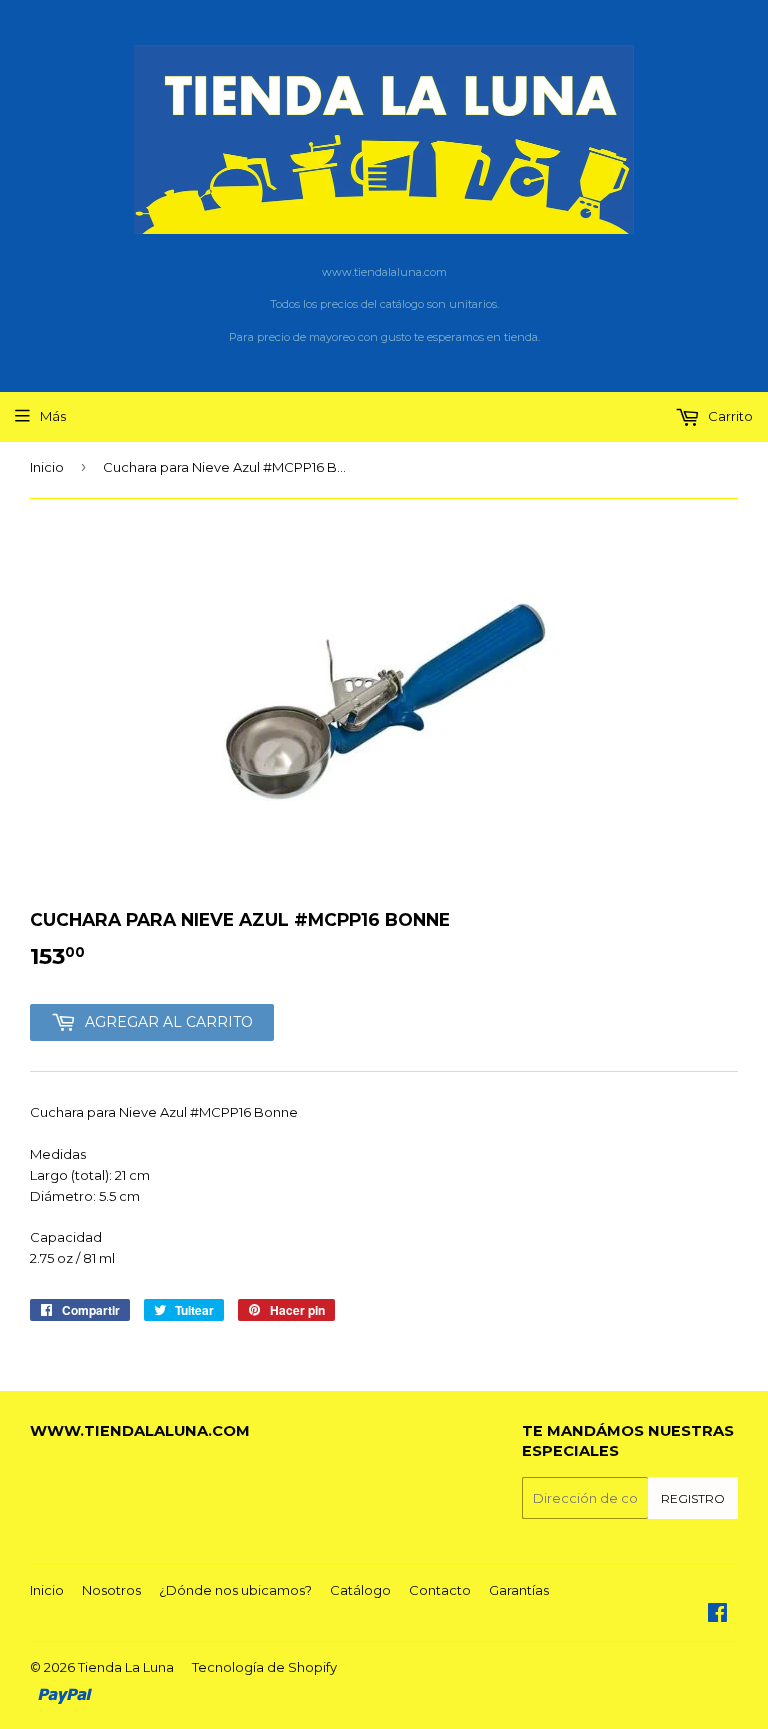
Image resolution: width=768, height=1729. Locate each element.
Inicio (47, 467)
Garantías (519, 1590)
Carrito (729, 416)
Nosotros (111, 1590)
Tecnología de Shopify (264, 1667)
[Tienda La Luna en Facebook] (717, 1615)
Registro (693, 1498)
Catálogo (360, 1590)
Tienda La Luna (126, 1667)
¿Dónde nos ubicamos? (235, 1590)
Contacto (440, 1590)
